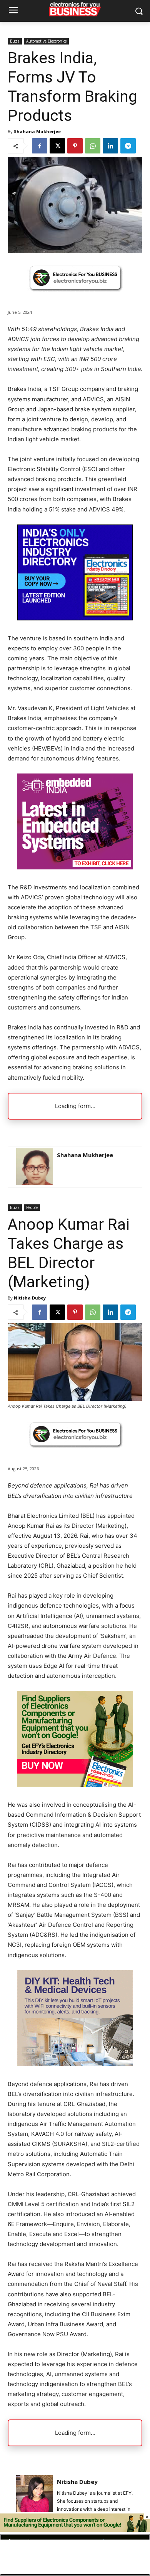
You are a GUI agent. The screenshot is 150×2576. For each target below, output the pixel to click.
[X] (57, 146)
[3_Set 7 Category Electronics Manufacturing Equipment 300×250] (75, 618)
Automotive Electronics (46, 41)
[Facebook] (40, 146)
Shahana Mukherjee (37, 131)
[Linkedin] (110, 146)
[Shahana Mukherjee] (35, 1167)
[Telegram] (128, 146)
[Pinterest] (75, 146)
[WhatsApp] (93, 146)
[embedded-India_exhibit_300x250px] (75, 867)
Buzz (15, 41)
